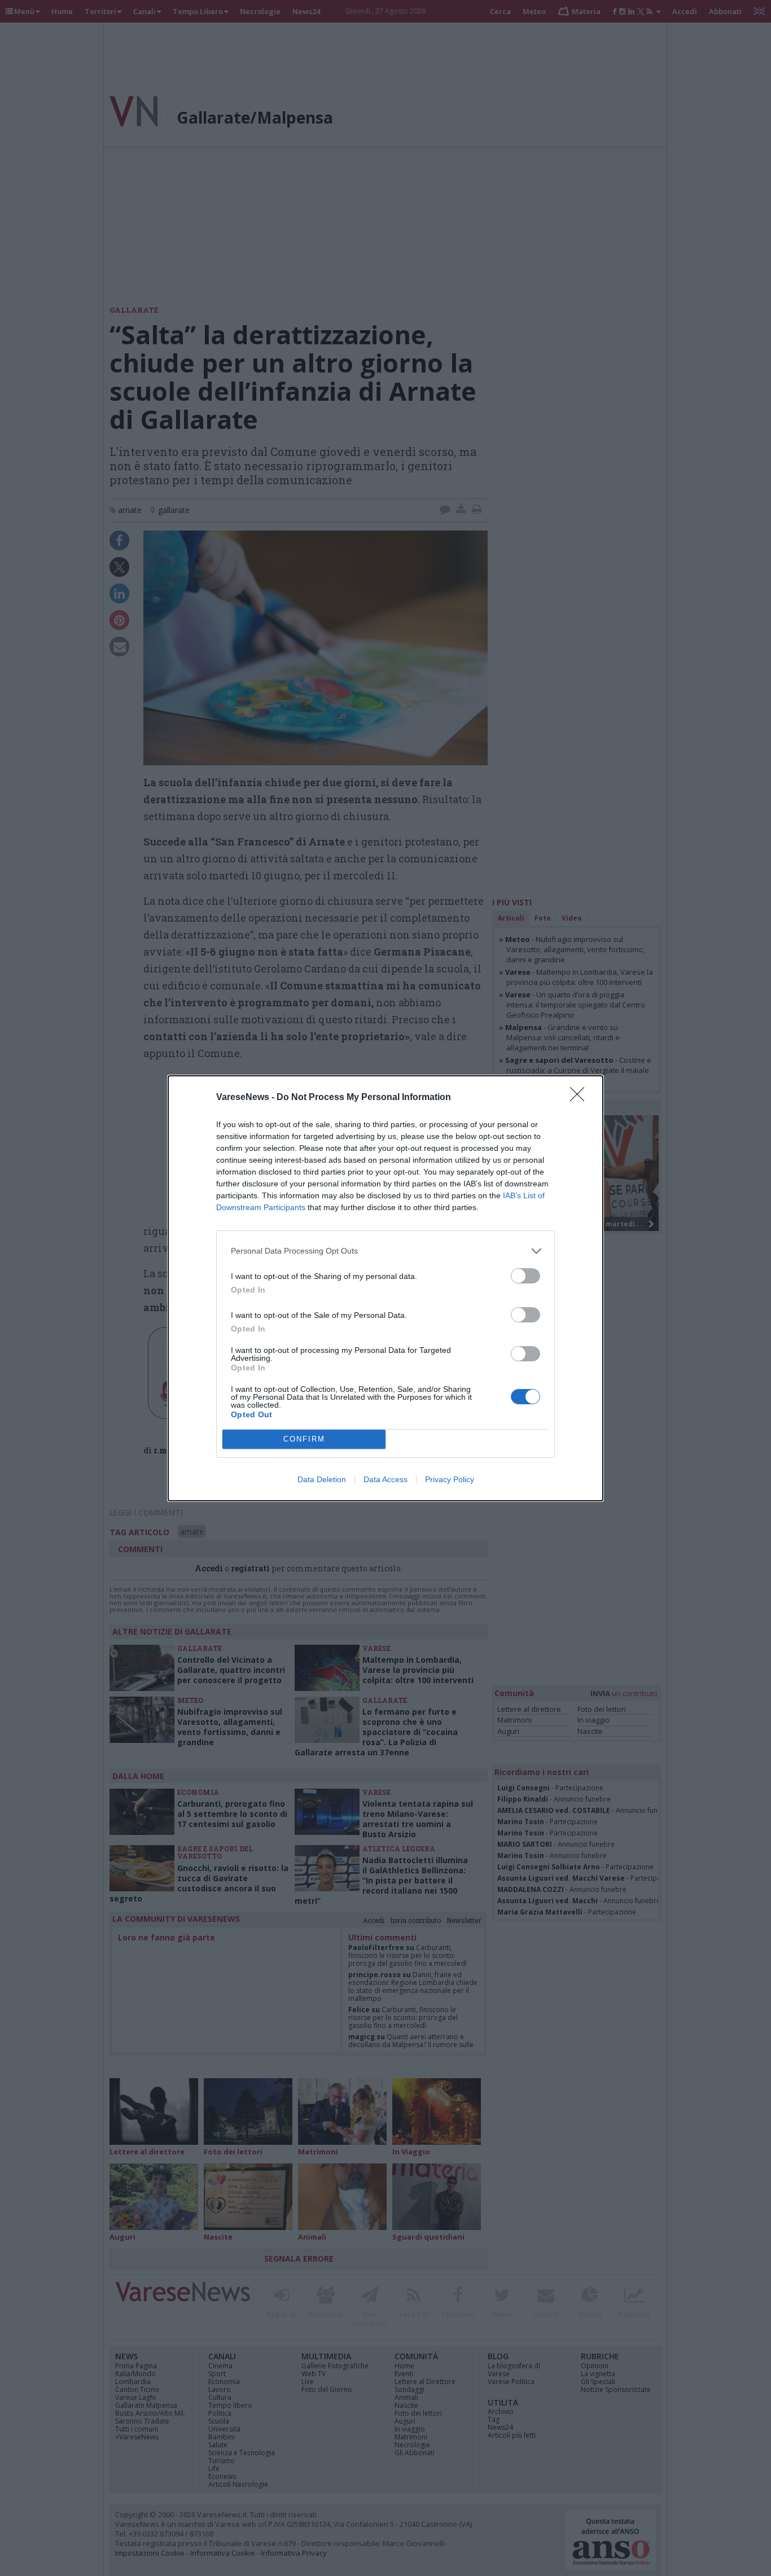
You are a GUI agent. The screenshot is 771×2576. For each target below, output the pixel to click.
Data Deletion (322, 1479)
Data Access (385, 1479)
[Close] (581, 1098)
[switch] (525, 1276)
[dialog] (385, 1288)
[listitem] (385, 1251)
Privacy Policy (450, 1479)
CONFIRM (304, 1439)
